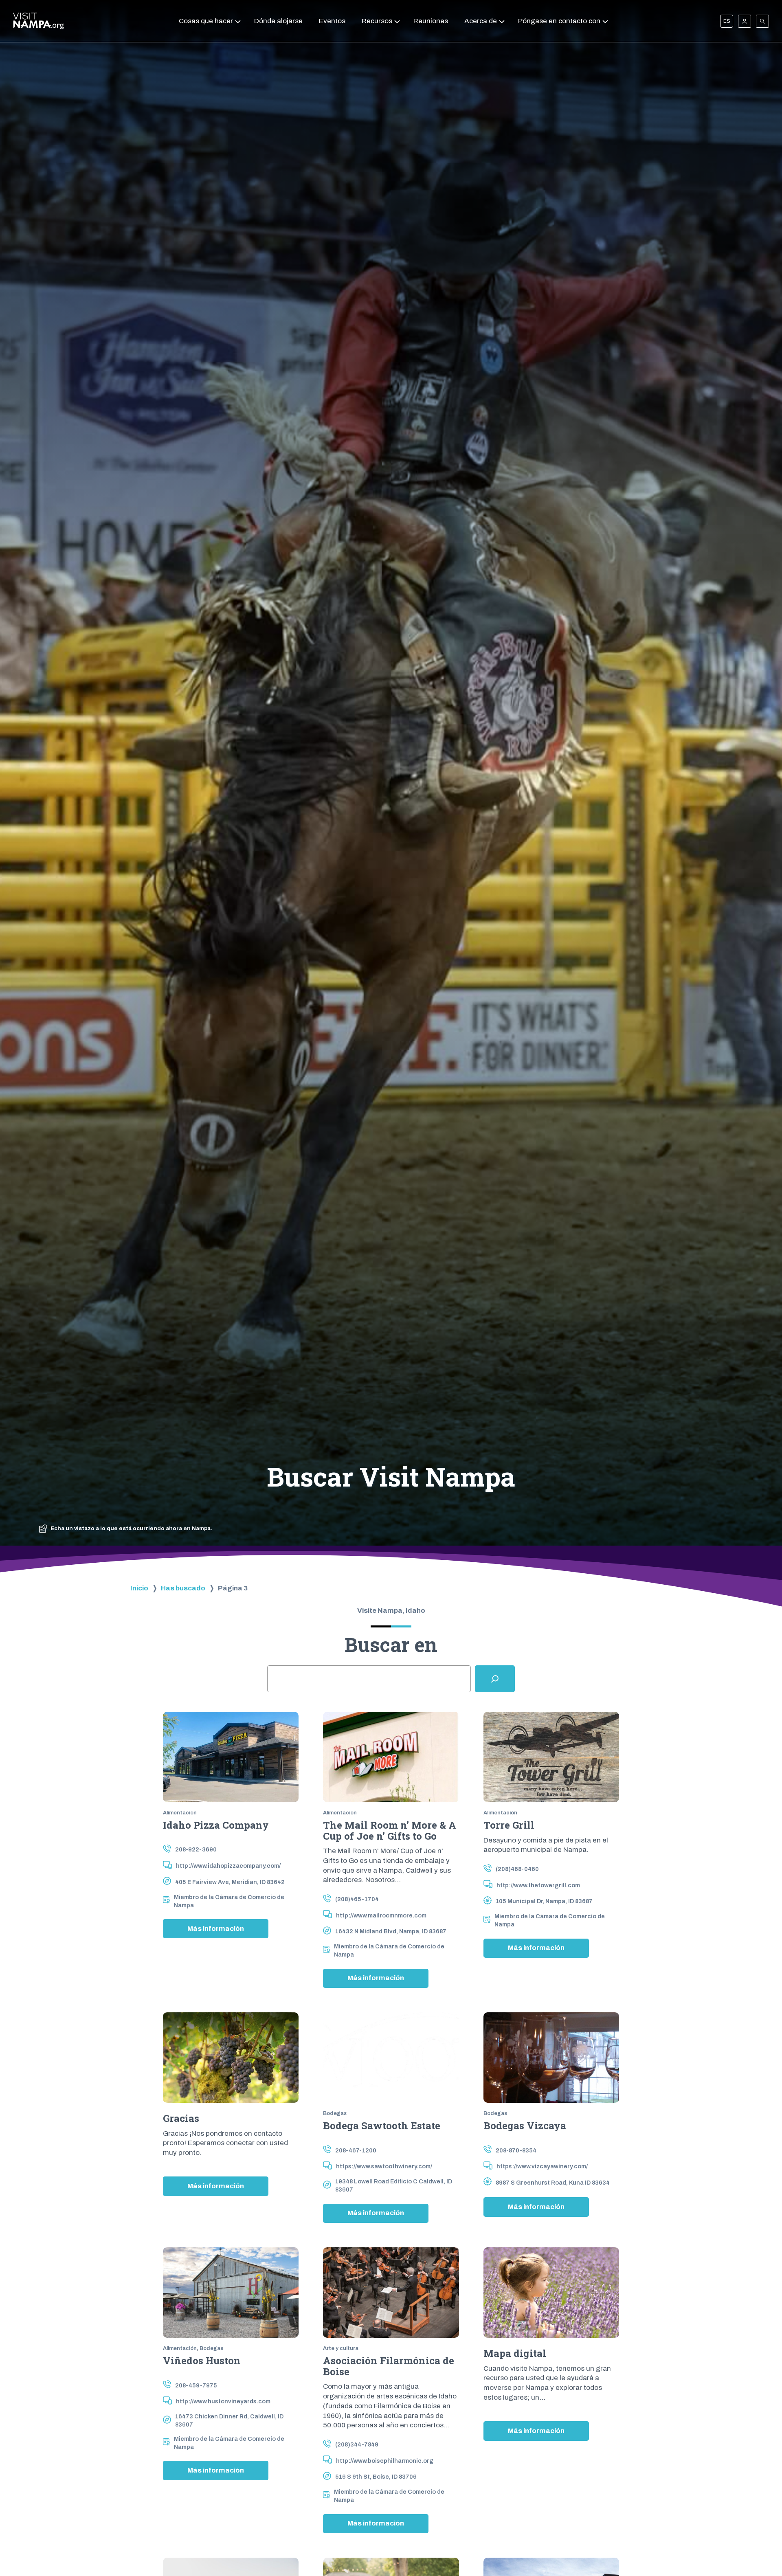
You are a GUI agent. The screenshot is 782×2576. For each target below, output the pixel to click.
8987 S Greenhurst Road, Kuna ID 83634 (553, 2183)
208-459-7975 (196, 2385)
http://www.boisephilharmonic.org (385, 2461)
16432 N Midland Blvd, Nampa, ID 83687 (391, 1931)
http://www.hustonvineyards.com (223, 2401)
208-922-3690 (196, 1849)
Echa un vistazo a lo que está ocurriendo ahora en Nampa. (131, 1528)
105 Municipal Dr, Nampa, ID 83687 (544, 1901)
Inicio (139, 1588)
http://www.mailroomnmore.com (381, 1915)
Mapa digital (515, 2353)
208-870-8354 (516, 2150)
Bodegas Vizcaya (525, 2126)
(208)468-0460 (517, 1869)
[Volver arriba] (761, 2548)
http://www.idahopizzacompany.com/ (228, 1866)
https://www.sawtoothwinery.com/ (384, 2166)
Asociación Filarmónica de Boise (389, 2366)
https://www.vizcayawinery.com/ (542, 2166)
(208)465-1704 (357, 1899)
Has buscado (183, 1588)
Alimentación (180, 1813)
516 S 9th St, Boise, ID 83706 (376, 2477)
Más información (228, 1931)
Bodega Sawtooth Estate (382, 2126)
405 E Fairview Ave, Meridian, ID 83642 (230, 1882)
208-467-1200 (356, 2150)
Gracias (181, 2118)
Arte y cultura (341, 2348)
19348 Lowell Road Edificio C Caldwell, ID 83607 (394, 2185)
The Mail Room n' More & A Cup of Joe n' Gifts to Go (390, 1830)
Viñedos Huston (202, 2361)
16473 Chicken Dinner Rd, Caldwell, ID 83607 (229, 2420)
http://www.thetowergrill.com (538, 1885)
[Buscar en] (495, 1679)
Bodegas (335, 2113)
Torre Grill (509, 1825)
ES (727, 21)
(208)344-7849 (357, 2444)
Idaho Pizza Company (216, 1825)
